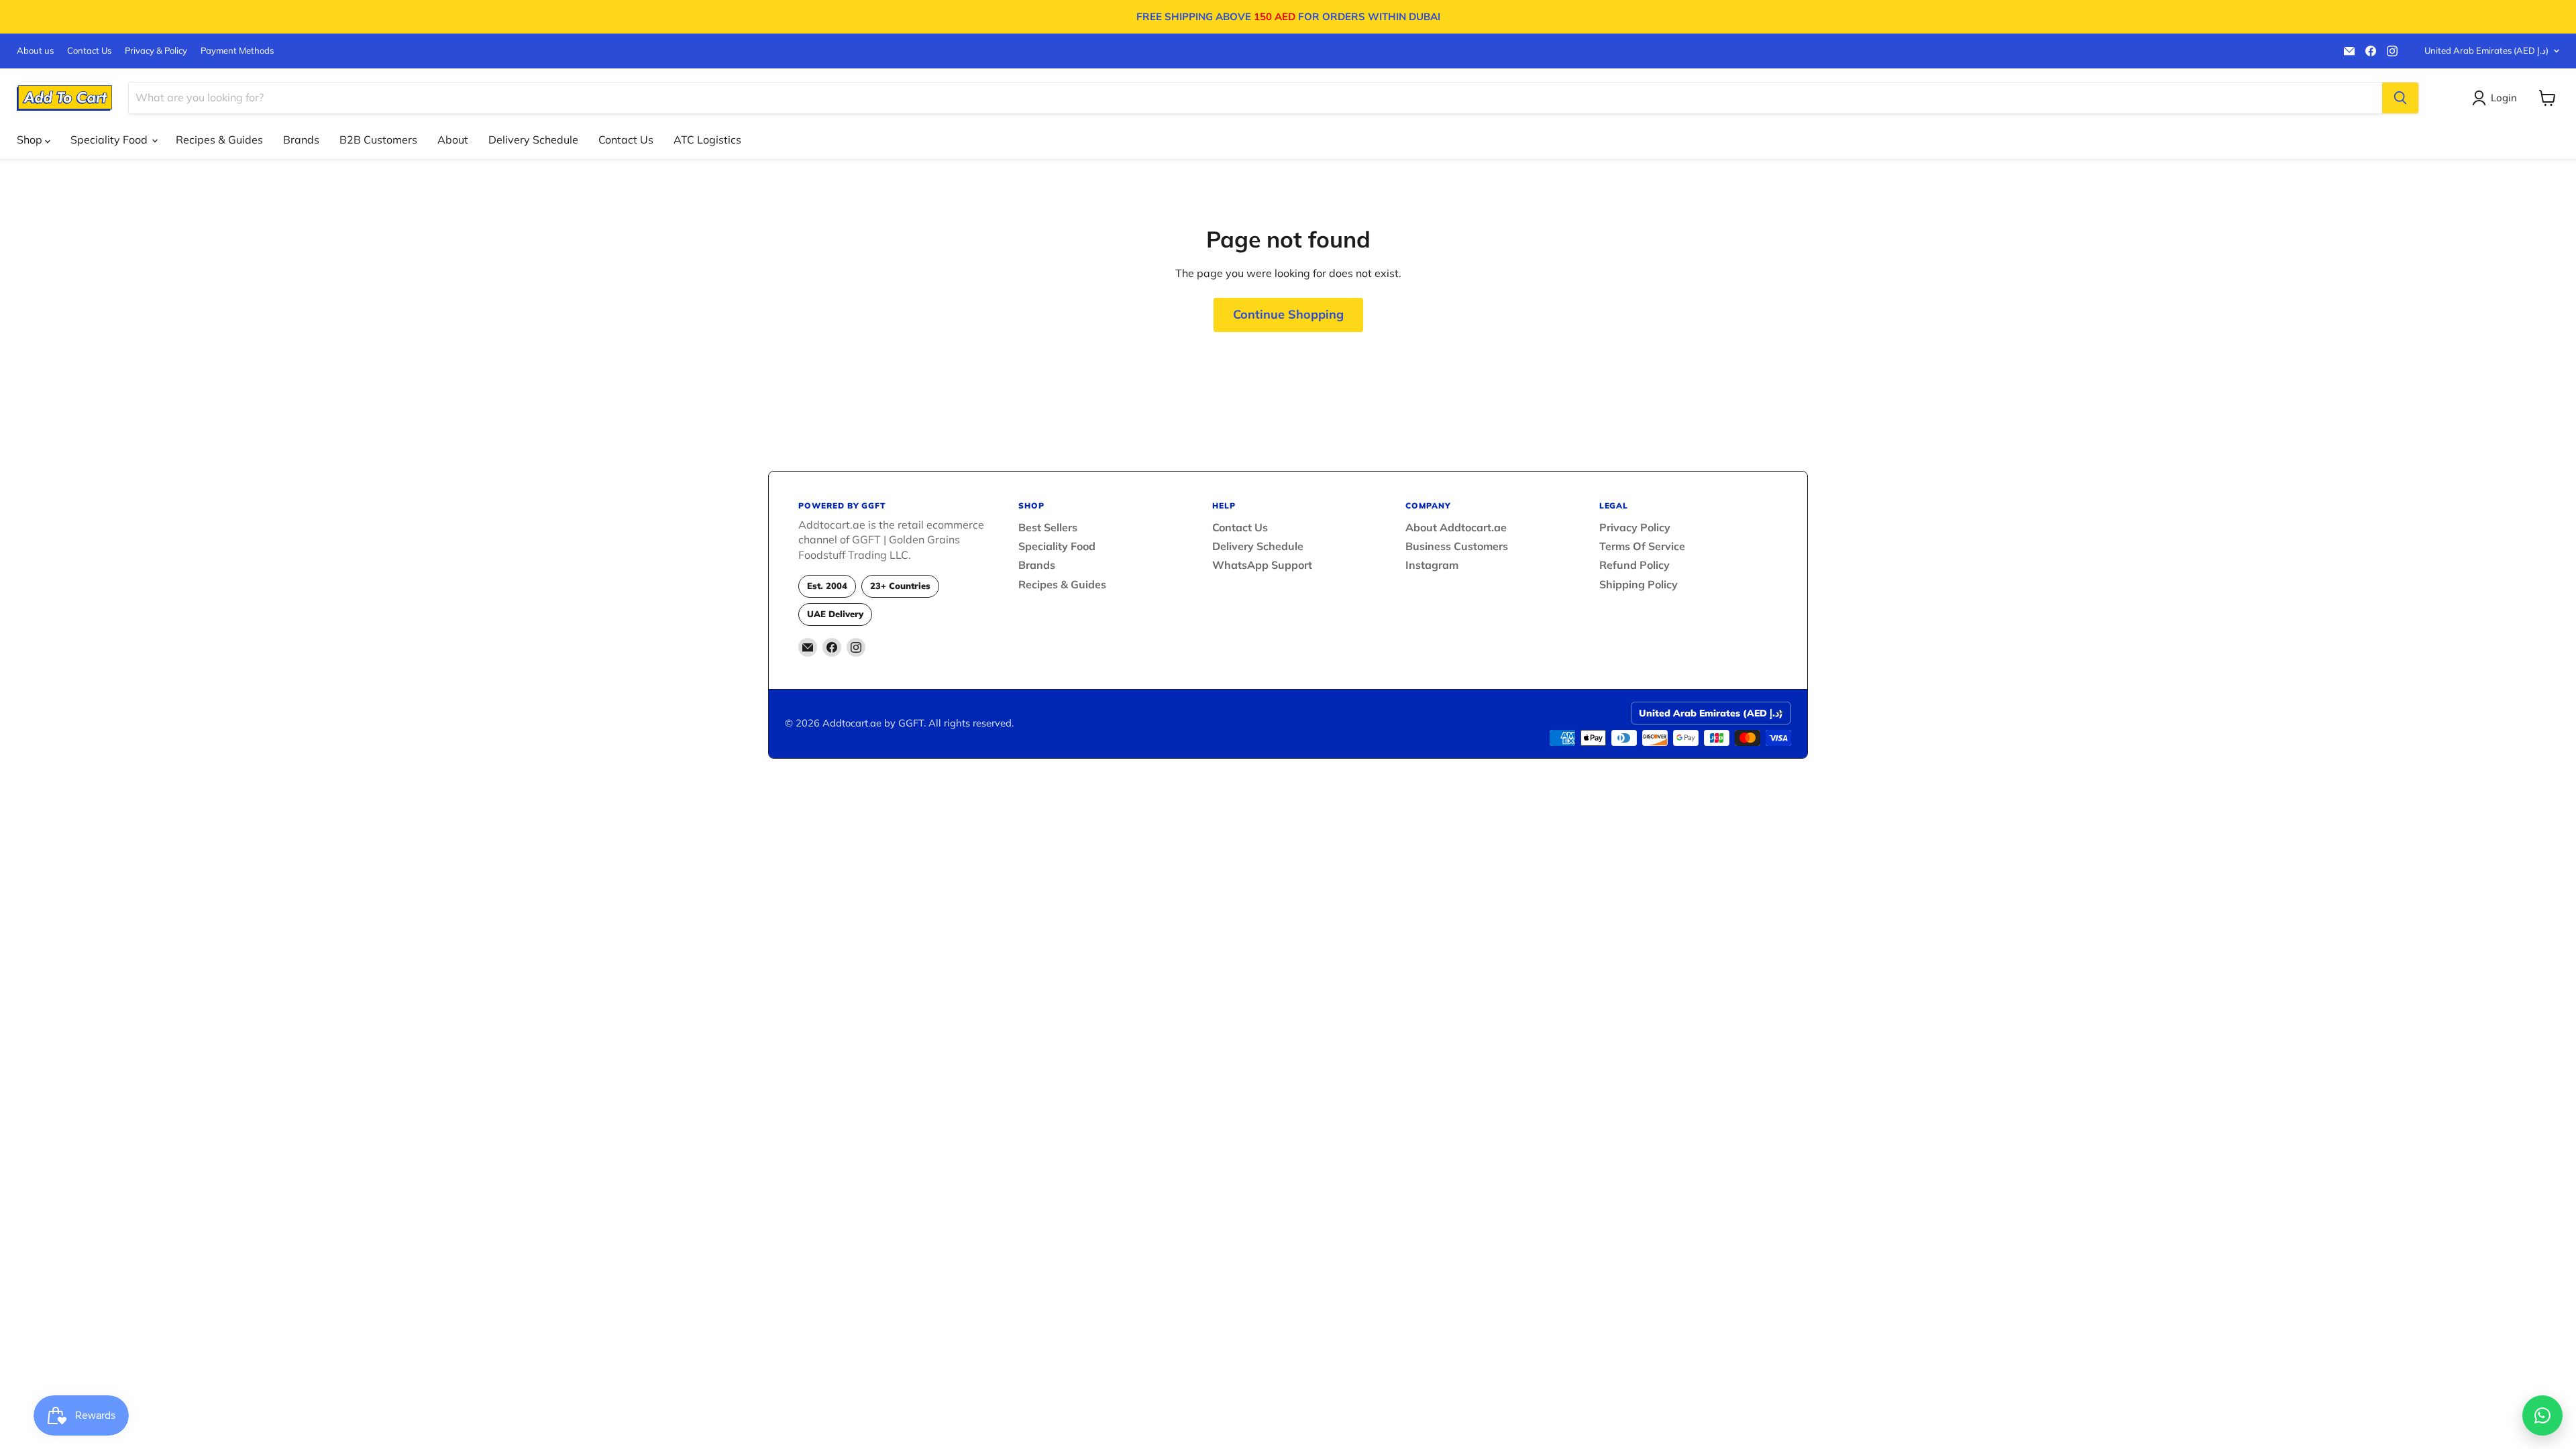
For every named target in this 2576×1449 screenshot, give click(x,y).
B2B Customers (378, 140)
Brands (301, 140)
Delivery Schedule (533, 140)
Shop (31, 140)
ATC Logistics (707, 140)
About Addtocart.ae (1456, 527)
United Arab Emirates (2486, 50)
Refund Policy (1634, 565)
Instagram (1432, 565)
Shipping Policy (1639, 584)
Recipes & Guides (219, 140)
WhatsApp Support (1262, 565)
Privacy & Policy (156, 51)
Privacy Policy (1635, 527)
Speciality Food (110, 140)
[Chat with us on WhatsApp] (2542, 1415)
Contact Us (89, 51)
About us (35, 51)
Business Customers (1457, 546)
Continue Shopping (1288, 314)
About (453, 140)
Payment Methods (237, 51)
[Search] (2400, 98)
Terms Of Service (1642, 546)
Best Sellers (1048, 527)
